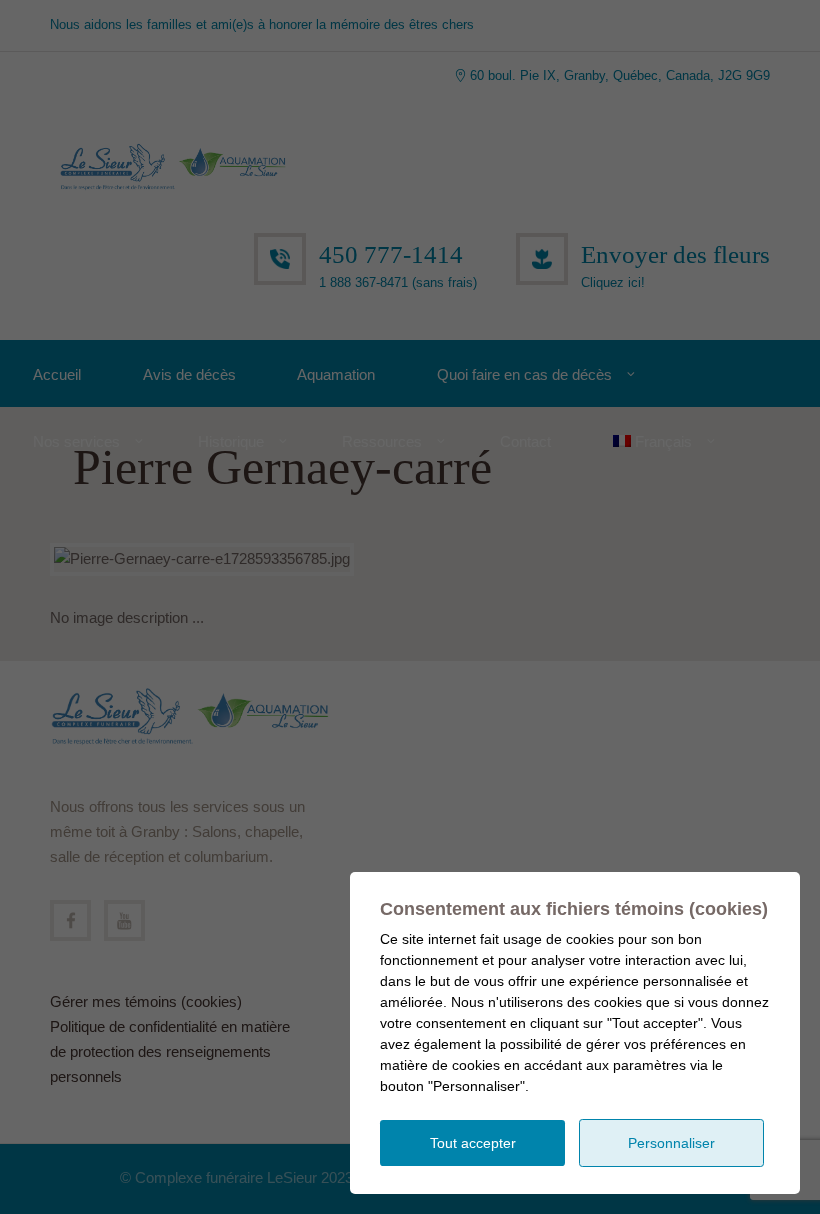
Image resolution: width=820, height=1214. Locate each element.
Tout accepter (473, 1143)
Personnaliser (671, 1143)
